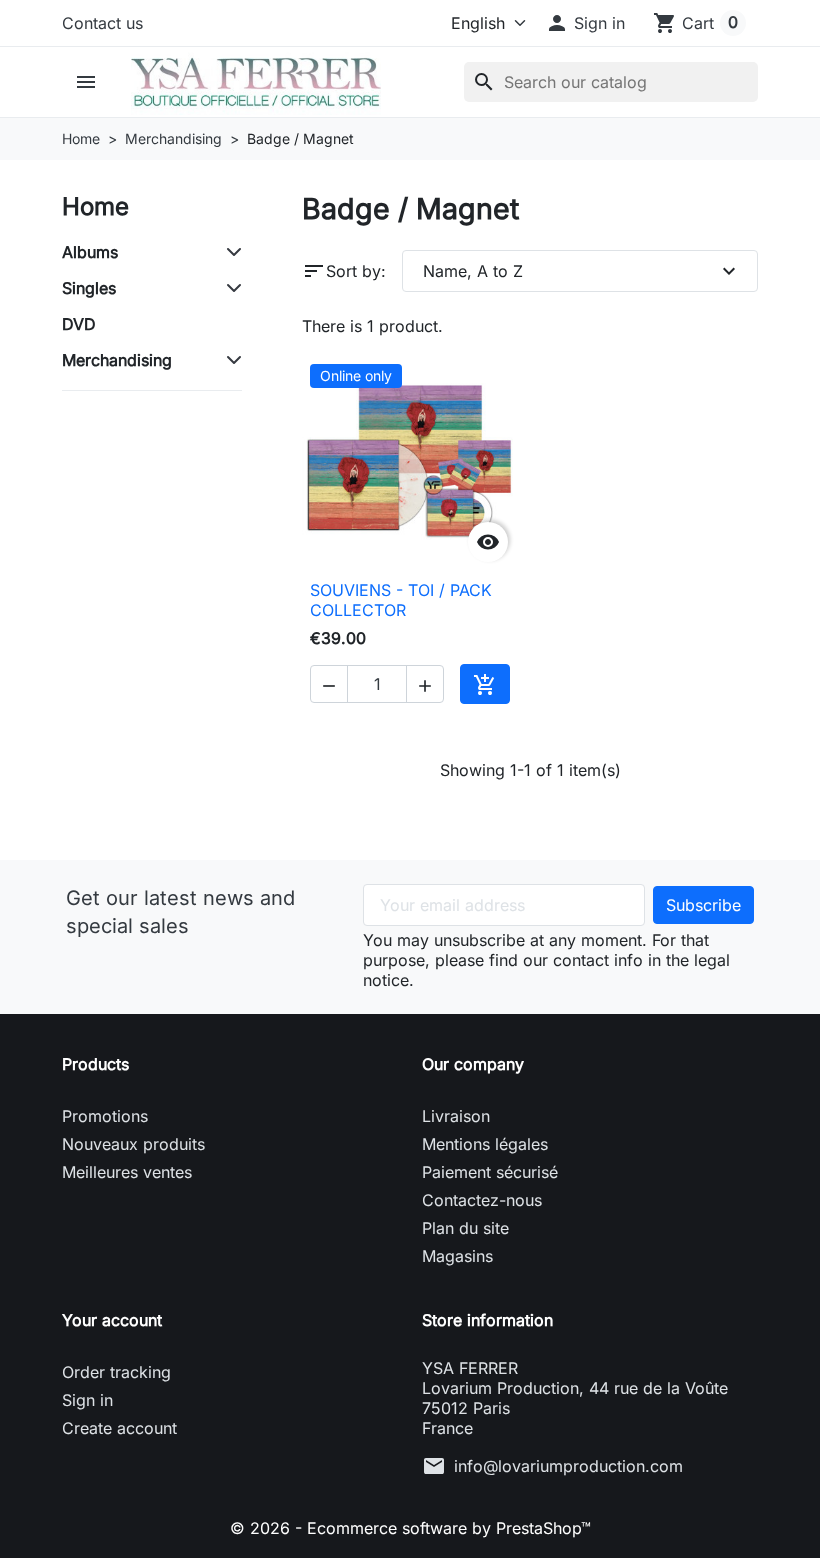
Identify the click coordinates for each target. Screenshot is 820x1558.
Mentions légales (485, 1144)
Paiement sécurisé (490, 1172)
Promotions (105, 1116)
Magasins (457, 1256)
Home (95, 206)
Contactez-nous (482, 1200)
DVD (79, 324)
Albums (90, 252)
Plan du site (465, 1228)
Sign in (87, 1400)
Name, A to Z (582, 271)
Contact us (102, 23)
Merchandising (117, 360)
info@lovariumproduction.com (568, 1466)
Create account (119, 1428)
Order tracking (116, 1372)
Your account (112, 1320)
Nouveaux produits (133, 1144)
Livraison (456, 1116)
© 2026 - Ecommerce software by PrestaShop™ (410, 1528)
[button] (585, 23)
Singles (89, 288)
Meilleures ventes (127, 1172)
